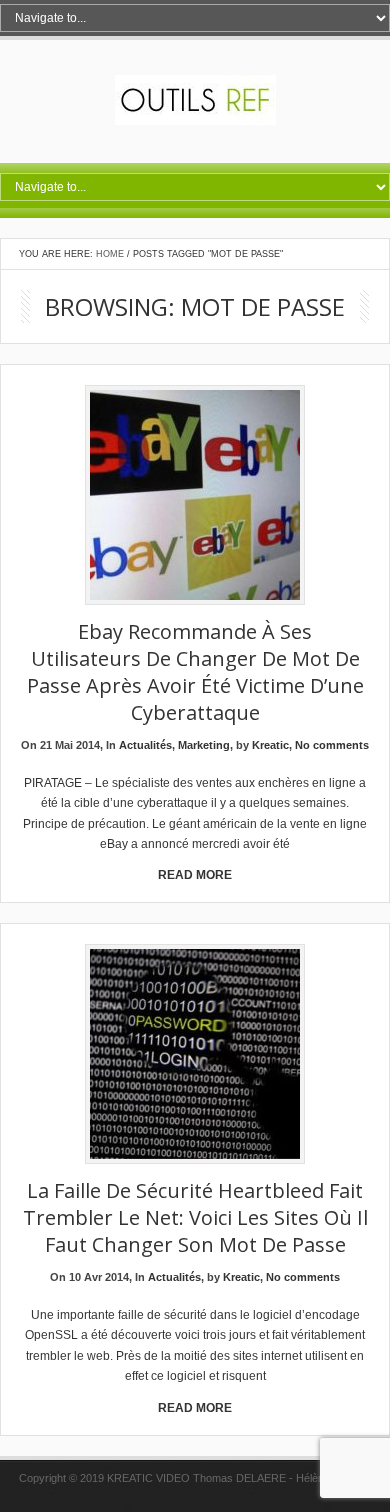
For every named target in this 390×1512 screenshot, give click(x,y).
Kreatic (270, 745)
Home (110, 254)
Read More (195, 875)
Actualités (145, 745)
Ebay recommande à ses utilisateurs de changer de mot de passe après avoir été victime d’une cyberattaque (195, 672)
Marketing (204, 745)
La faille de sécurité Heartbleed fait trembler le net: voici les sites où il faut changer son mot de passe (195, 1217)
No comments (332, 745)
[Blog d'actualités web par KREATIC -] (195, 121)
